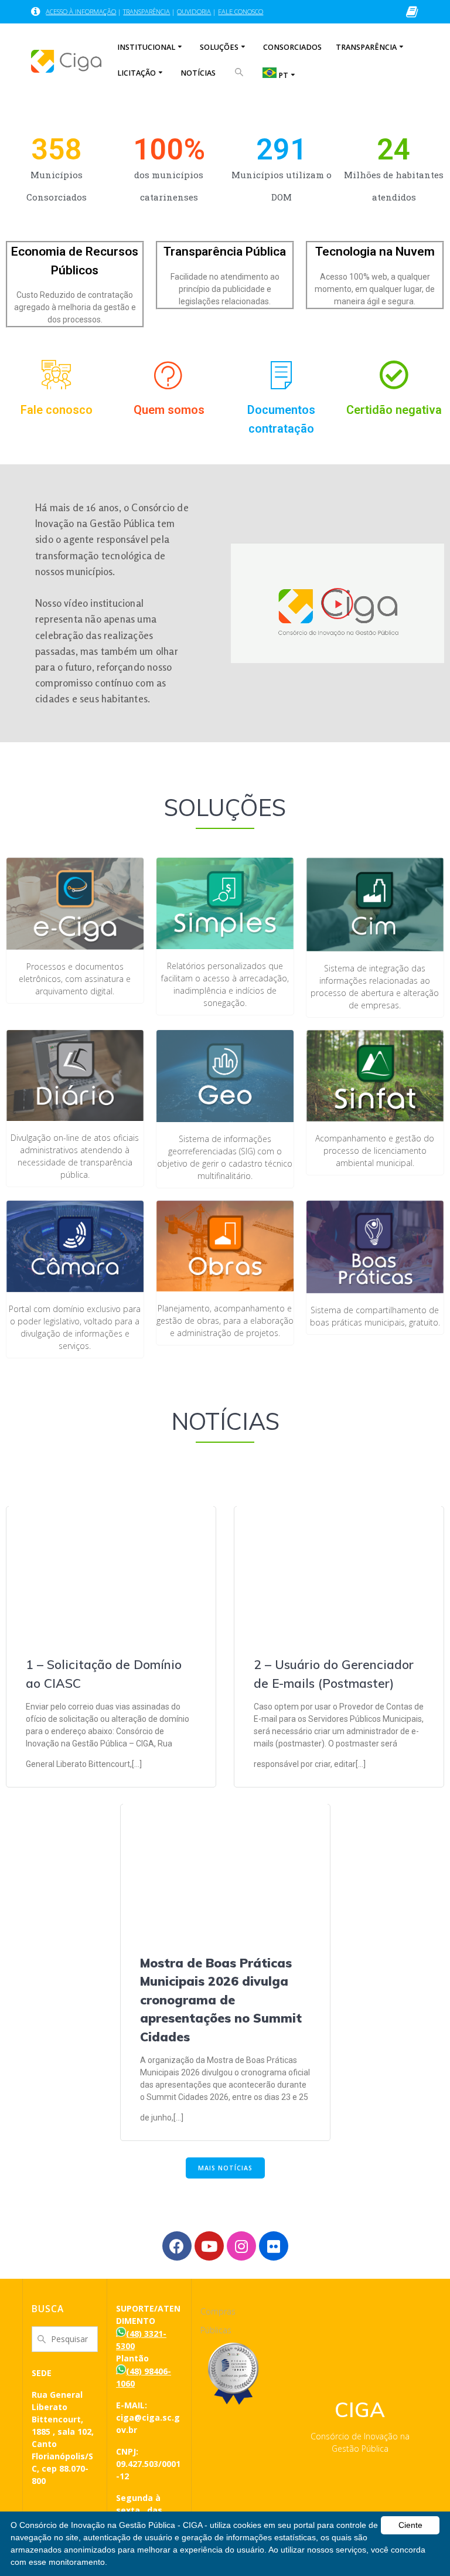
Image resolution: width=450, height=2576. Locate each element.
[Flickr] (274, 2246)
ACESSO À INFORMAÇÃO (81, 11)
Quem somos (169, 410)
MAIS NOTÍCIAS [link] (225, 2168)
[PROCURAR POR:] (239, 78)
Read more (165, 1764)
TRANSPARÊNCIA (146, 11)
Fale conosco (57, 410)
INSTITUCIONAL (146, 47)
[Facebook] (177, 2246)
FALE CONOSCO (241, 11)
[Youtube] (209, 2246)
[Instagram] (241, 2246)
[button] (337, 603)
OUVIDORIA (194, 11)
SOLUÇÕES (219, 47)
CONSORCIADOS (292, 47)
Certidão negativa (394, 410)
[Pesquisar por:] (65, 2338)
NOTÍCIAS (198, 73)
